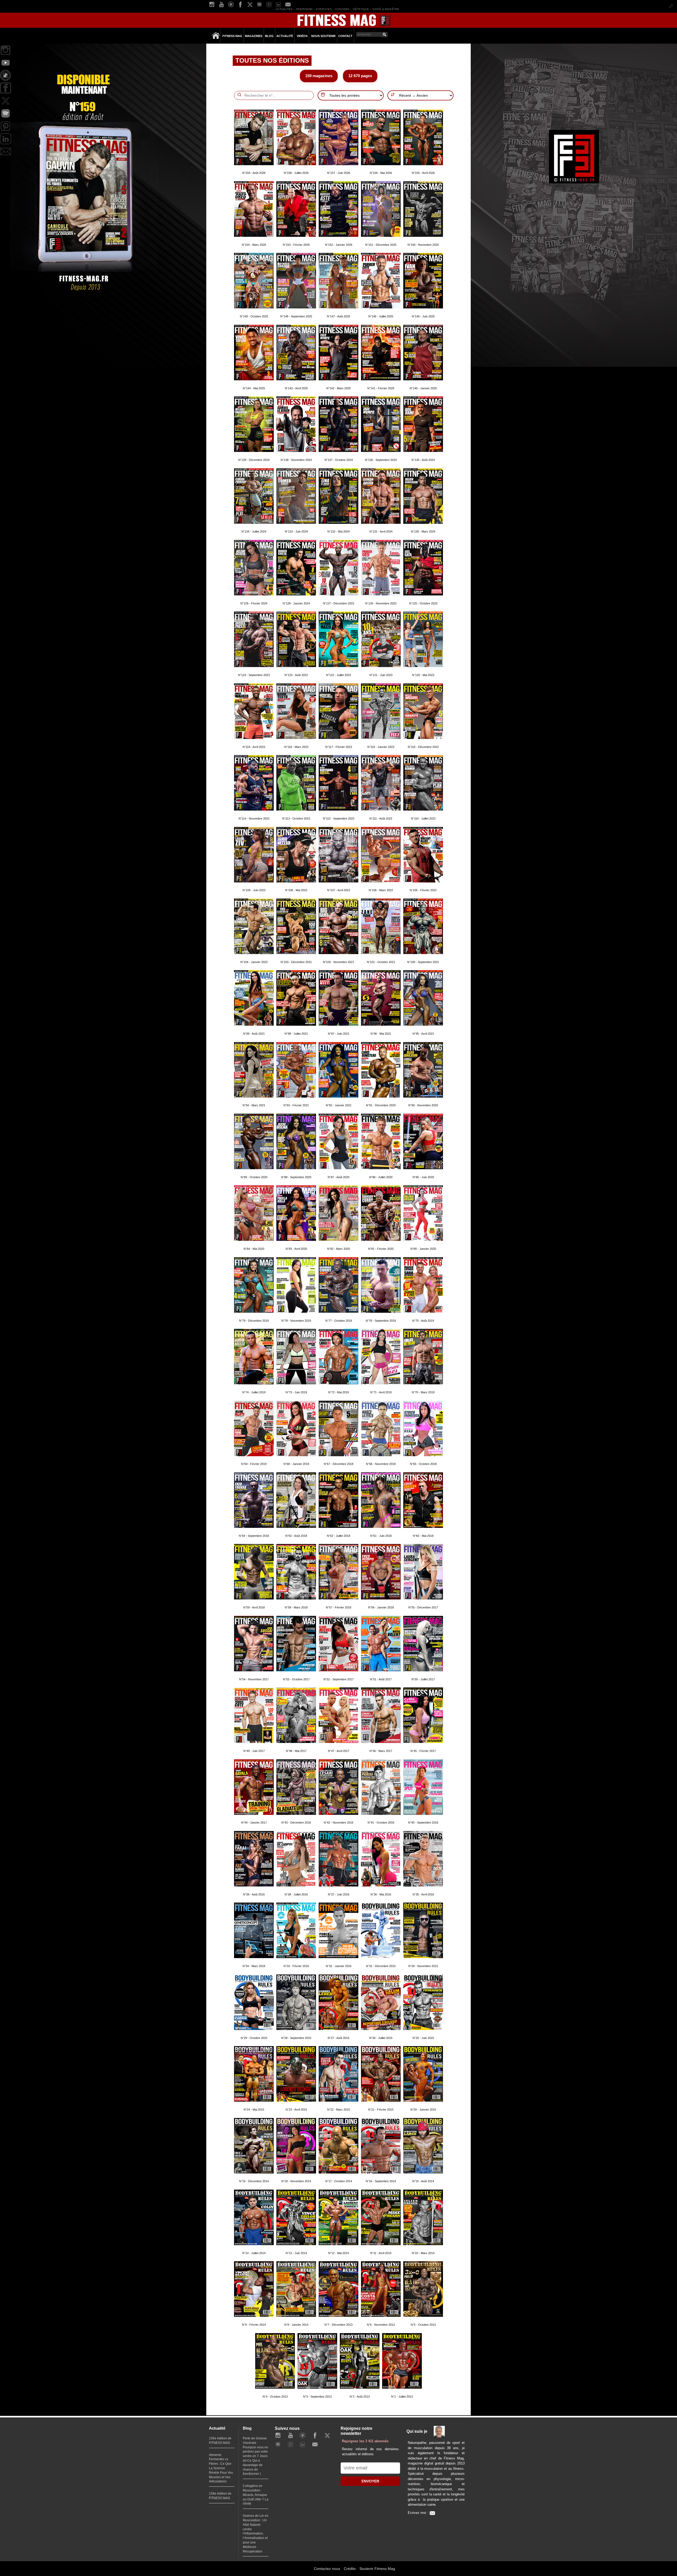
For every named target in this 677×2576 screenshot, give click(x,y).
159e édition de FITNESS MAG (220, 2441)
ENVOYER (370, 2481)
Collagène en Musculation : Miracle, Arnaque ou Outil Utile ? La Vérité (256, 2495)
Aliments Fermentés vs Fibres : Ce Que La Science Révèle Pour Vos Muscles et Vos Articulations (221, 2468)
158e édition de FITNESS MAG (220, 2496)
